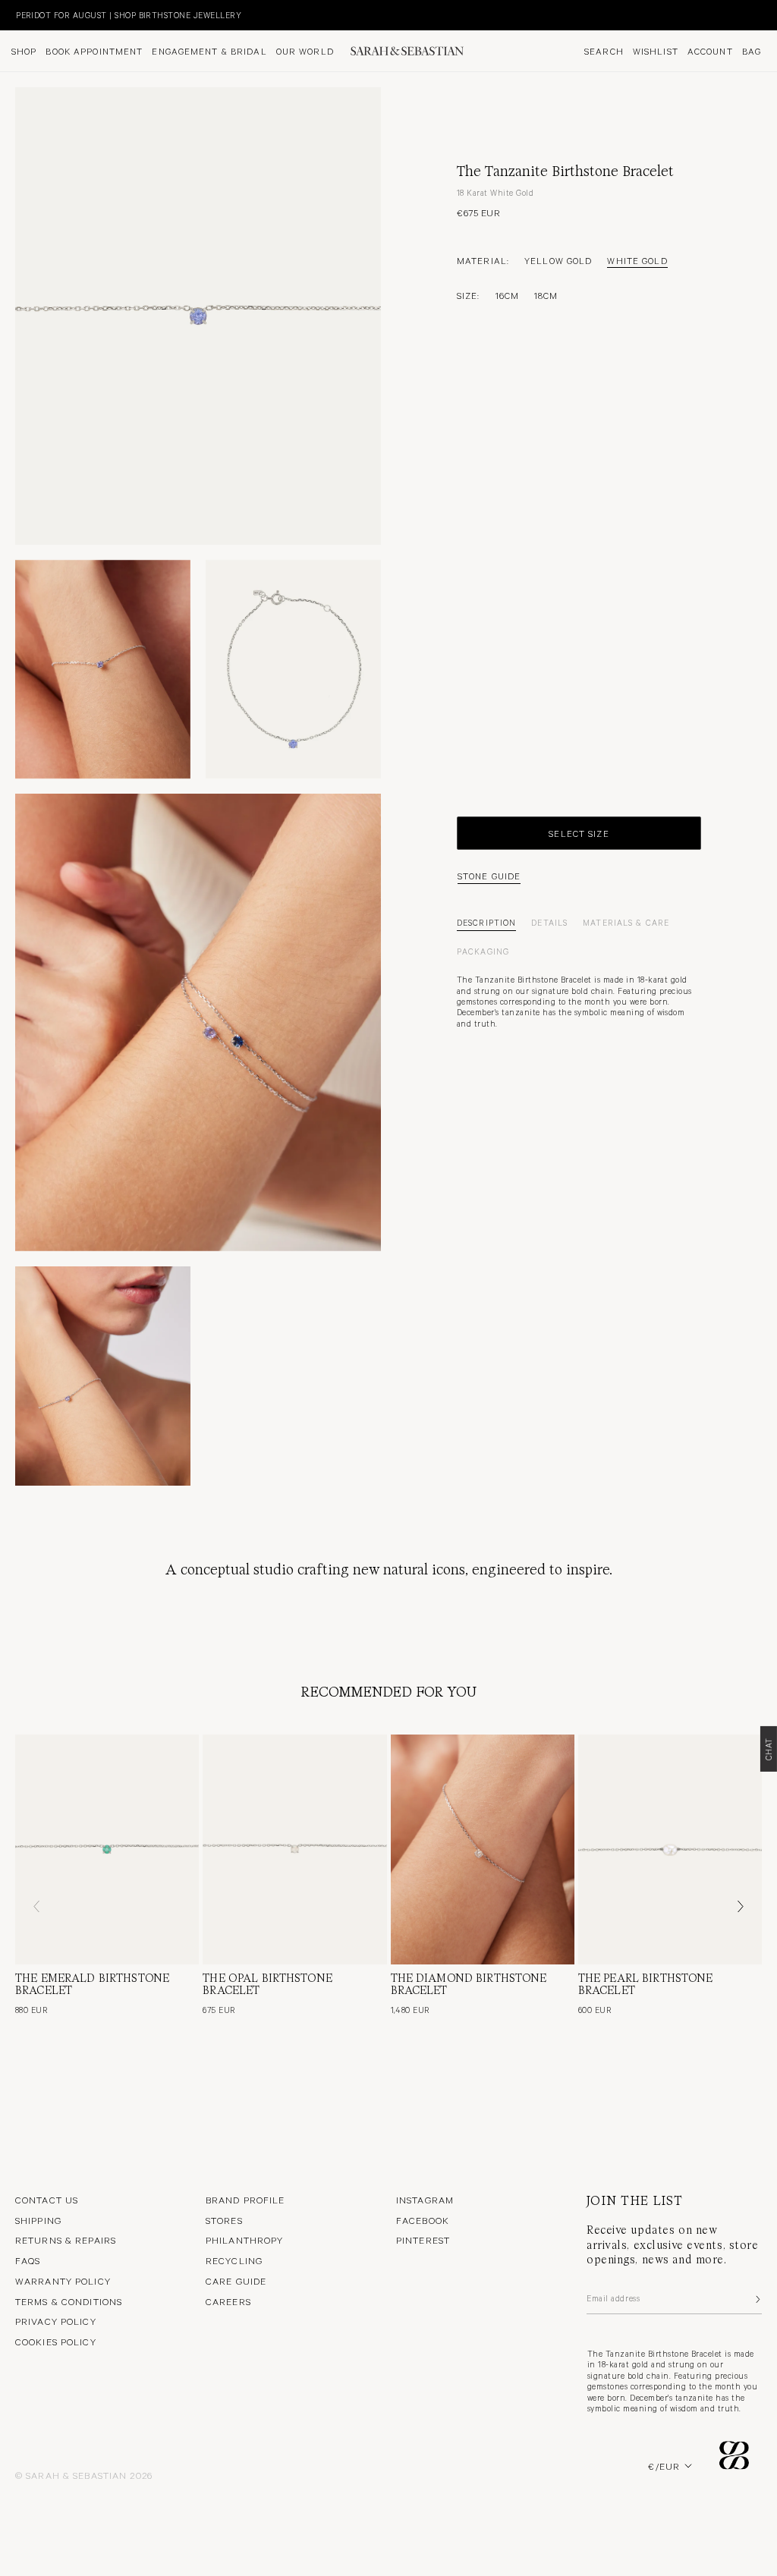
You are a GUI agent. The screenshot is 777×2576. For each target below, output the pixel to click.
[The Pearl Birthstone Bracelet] (670, 1849)
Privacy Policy (56, 2321)
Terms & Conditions (69, 2301)
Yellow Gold (558, 260)
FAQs (28, 2260)
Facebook (423, 2220)
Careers (228, 2301)
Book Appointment (94, 51)
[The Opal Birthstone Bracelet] (294, 1849)
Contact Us (47, 2200)
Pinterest (423, 2240)
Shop (24, 51)
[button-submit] (757, 2299)
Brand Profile (245, 2200)
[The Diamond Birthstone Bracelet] (483, 1849)
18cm (546, 295)
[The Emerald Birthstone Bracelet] (107, 1849)
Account (710, 51)
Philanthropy (244, 2240)
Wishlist (656, 51)
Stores (224, 2220)
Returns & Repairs (66, 2240)
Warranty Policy (63, 2281)
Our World (305, 51)
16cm (507, 295)
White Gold (637, 260)
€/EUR (664, 2466)
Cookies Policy (56, 2342)
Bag (752, 51)
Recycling (234, 2260)
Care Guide (236, 2281)
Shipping (38, 2220)
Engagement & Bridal (209, 51)
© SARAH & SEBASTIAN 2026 (84, 2475)
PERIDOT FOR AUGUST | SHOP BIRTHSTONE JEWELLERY (120, 15)
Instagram (425, 2200)
